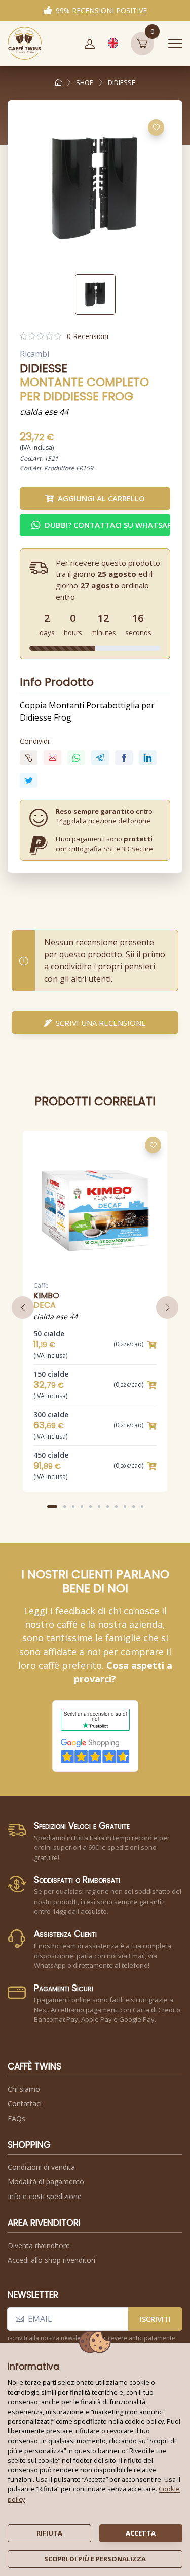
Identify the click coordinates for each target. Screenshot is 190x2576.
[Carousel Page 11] (142, 1507)
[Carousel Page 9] (125, 1507)
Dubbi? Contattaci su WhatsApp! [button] (107, 525)
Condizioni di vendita (41, 2167)
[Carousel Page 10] (134, 1507)
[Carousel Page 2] (65, 1507)
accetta (141, 2533)
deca (45, 1305)
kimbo (46, 1296)
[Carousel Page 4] (82, 1507)
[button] (90, 44)
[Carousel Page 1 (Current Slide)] (52, 1507)
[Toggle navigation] (175, 44)
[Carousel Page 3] (73, 1507)
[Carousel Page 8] (116, 1507)
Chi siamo (24, 2089)
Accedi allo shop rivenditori (51, 2260)
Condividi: (35, 741)
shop (85, 82)
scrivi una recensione (101, 1023)
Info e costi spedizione (45, 2196)
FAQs (16, 2118)
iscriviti (155, 2319)
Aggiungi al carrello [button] (101, 498)
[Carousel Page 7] (108, 1507)
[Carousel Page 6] (99, 1507)
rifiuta (49, 2533)
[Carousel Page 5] (90, 1507)
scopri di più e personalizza (95, 2559)
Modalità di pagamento (46, 2182)
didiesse (122, 82)
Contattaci (25, 2104)
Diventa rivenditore (39, 2245)
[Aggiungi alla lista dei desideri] (156, 128)
